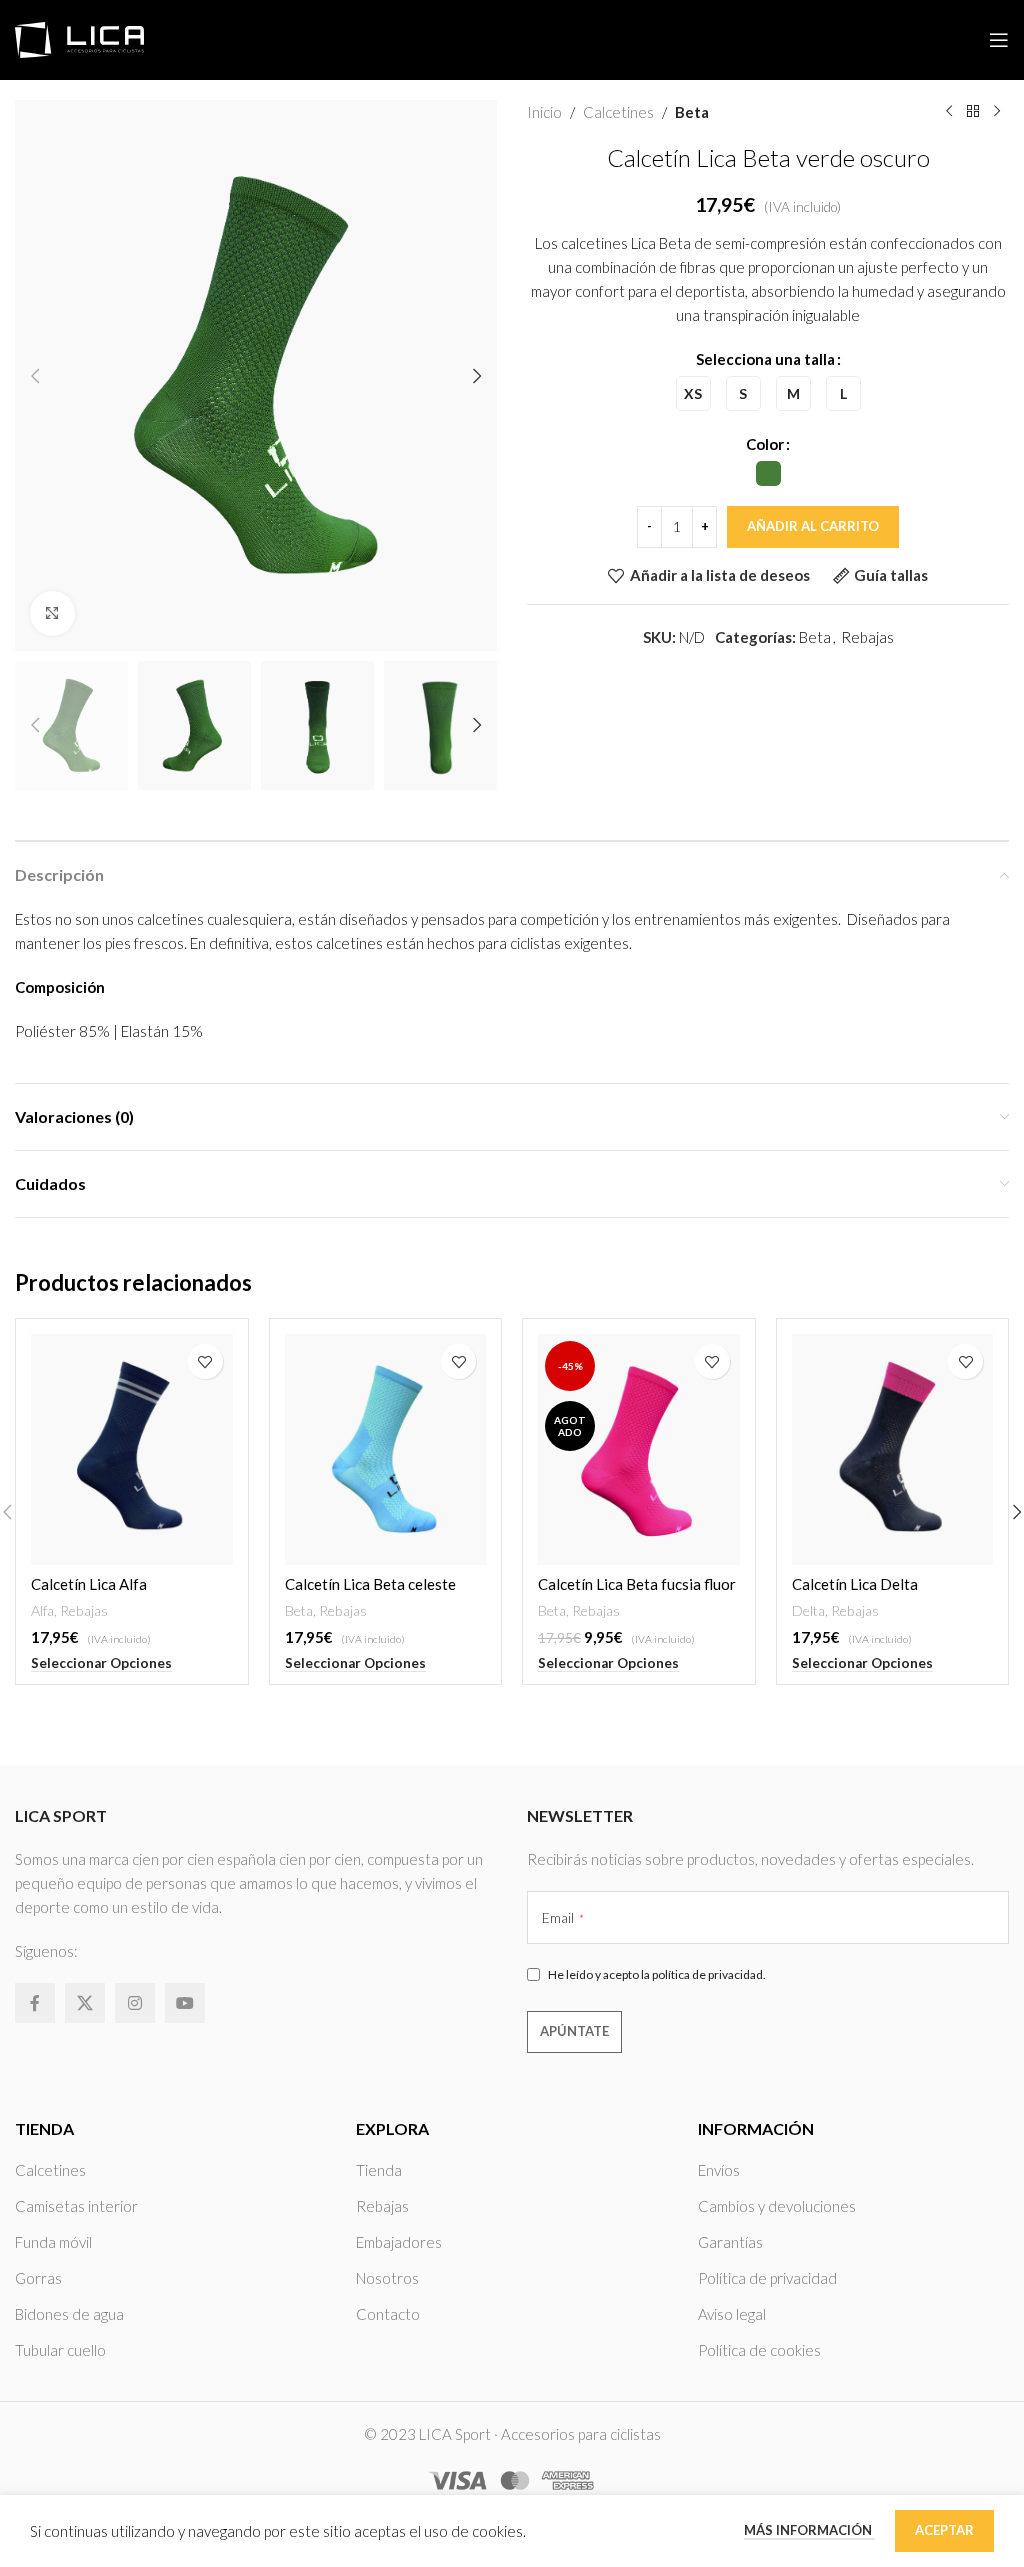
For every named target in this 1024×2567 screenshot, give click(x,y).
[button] (35, 376)
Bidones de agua (69, 2314)
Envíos (719, 2170)
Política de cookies (759, 2350)
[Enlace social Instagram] (135, 2003)
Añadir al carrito (813, 526)
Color (765, 444)
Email (563, 1917)
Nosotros (387, 2278)
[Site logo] (79, 38)
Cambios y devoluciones (777, 2206)
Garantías (730, 2242)
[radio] (693, 393)
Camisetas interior (76, 2206)
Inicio (544, 112)
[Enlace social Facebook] (35, 2003)
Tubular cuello (60, 2350)
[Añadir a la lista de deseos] (205, 1361)
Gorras (38, 2278)
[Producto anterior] (949, 112)
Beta (692, 112)
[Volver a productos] (973, 112)
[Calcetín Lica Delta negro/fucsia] (893, 1449)
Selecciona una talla (765, 359)
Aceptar (944, 2530)
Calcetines (618, 112)
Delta (808, 1610)
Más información (809, 2530)
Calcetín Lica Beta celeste (370, 1584)
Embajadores (399, 2242)
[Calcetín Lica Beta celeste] (386, 1449)
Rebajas (867, 637)
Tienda (379, 2170)
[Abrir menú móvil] (999, 40)
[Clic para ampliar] (52, 613)
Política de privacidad (767, 2278)
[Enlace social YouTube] (185, 2003)
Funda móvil (53, 2242)
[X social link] (85, 2003)
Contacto (388, 2314)
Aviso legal (732, 2314)
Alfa (42, 1610)
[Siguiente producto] (997, 112)
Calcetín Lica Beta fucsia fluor (637, 1584)
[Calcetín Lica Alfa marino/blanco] (132, 1449)
